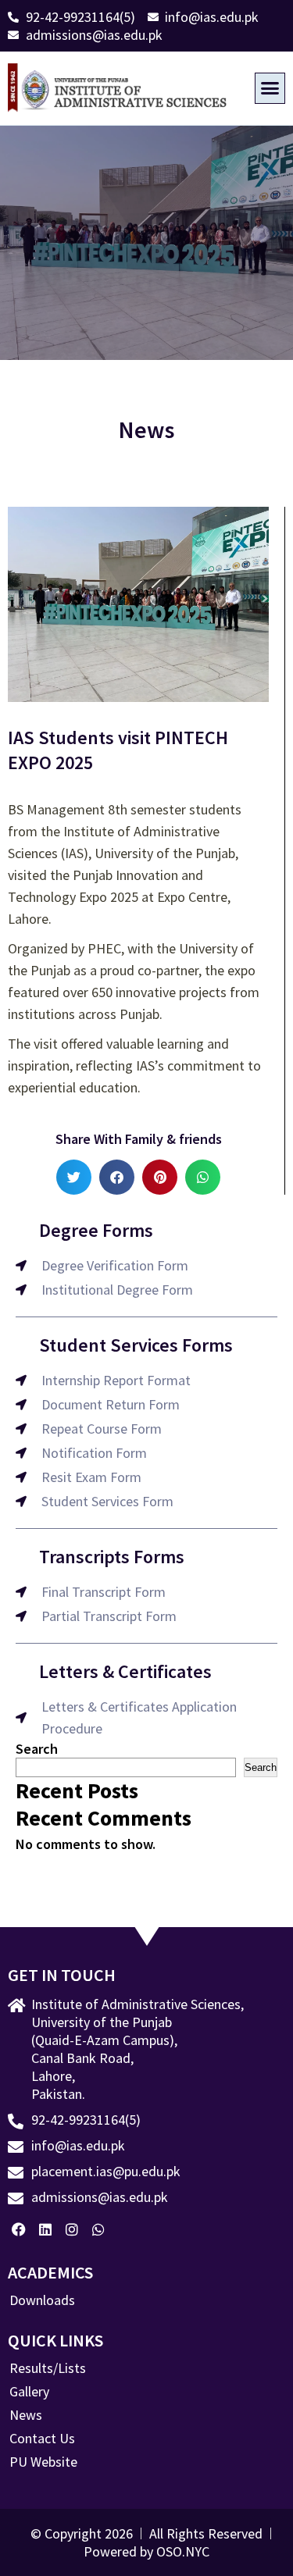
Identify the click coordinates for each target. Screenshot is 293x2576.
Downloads (42, 2300)
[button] (270, 88)
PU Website (43, 2462)
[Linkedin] (46, 2229)
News (26, 2415)
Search (37, 1749)
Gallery (29, 2392)
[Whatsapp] (98, 2229)
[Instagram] (72, 2229)
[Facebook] (19, 2229)
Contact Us (42, 2439)
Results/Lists (48, 2368)
